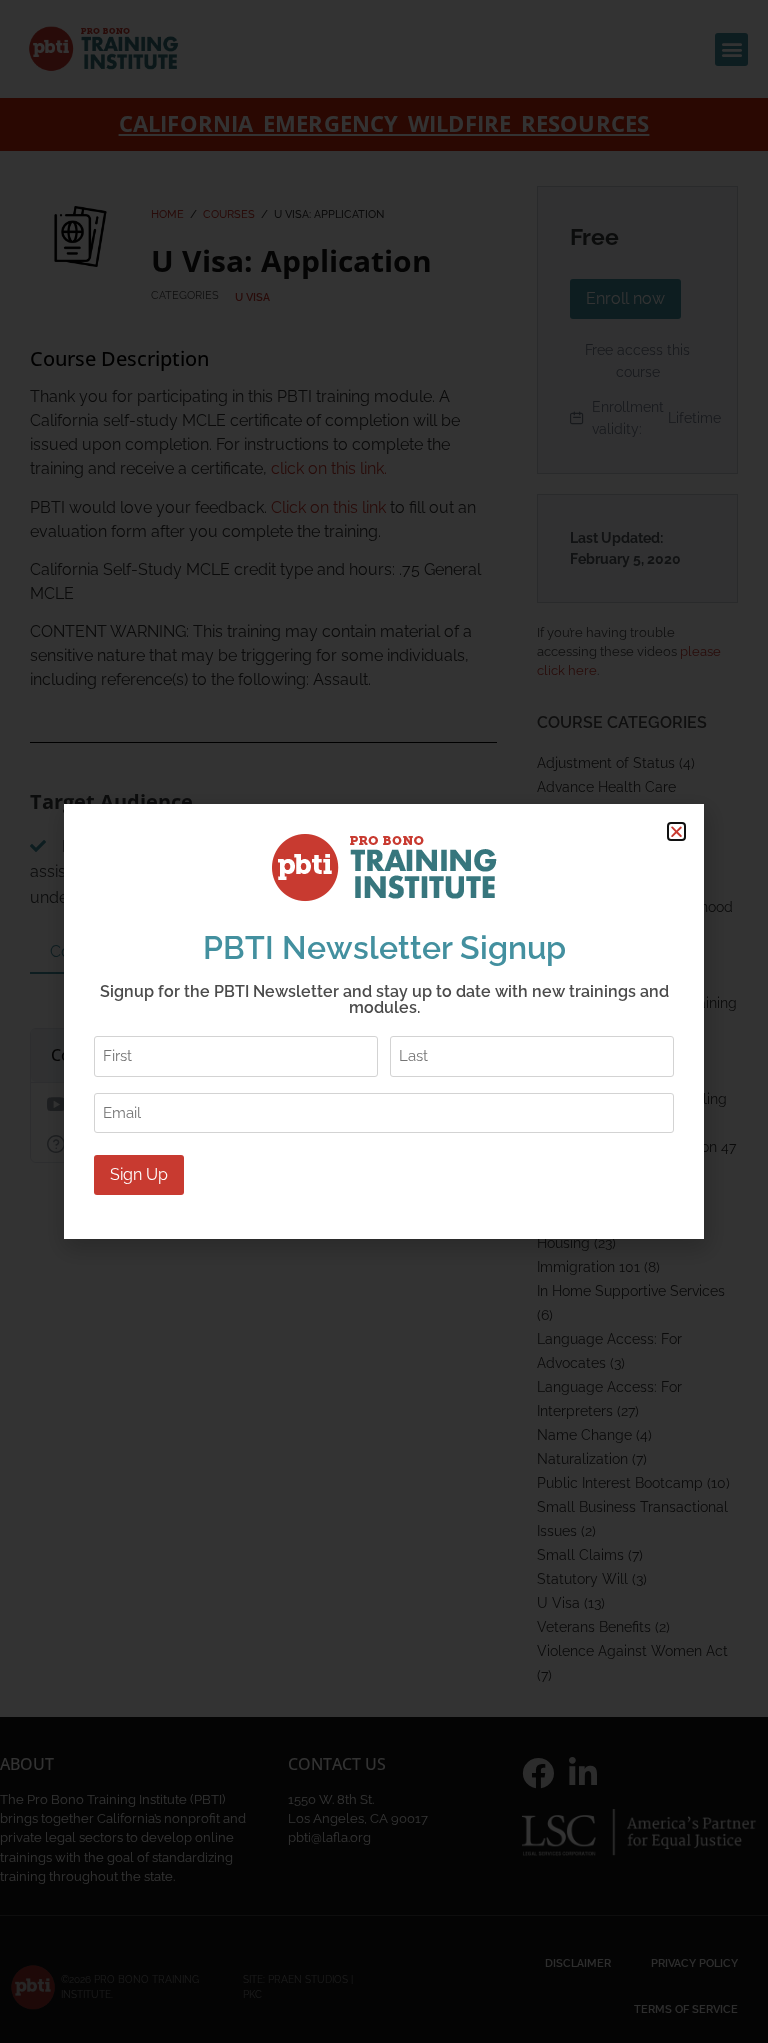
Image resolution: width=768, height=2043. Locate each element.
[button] (676, 831)
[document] (384, 1021)
